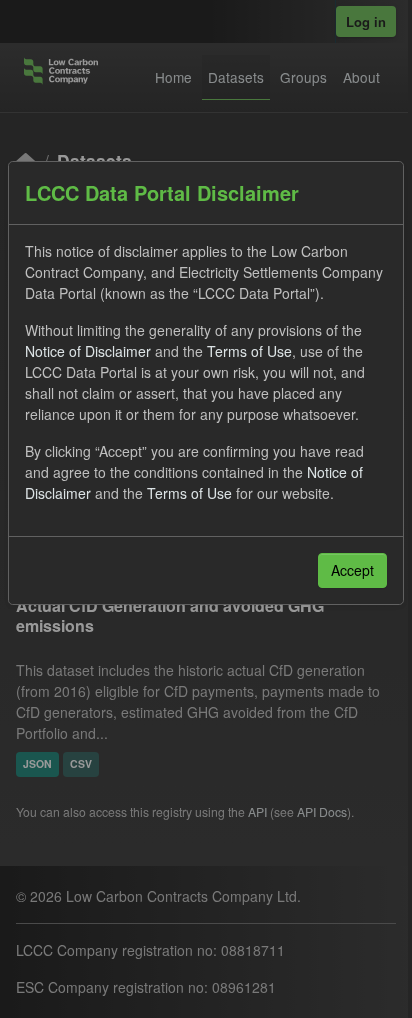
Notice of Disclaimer (88, 351)
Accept (352, 570)
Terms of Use (249, 351)
